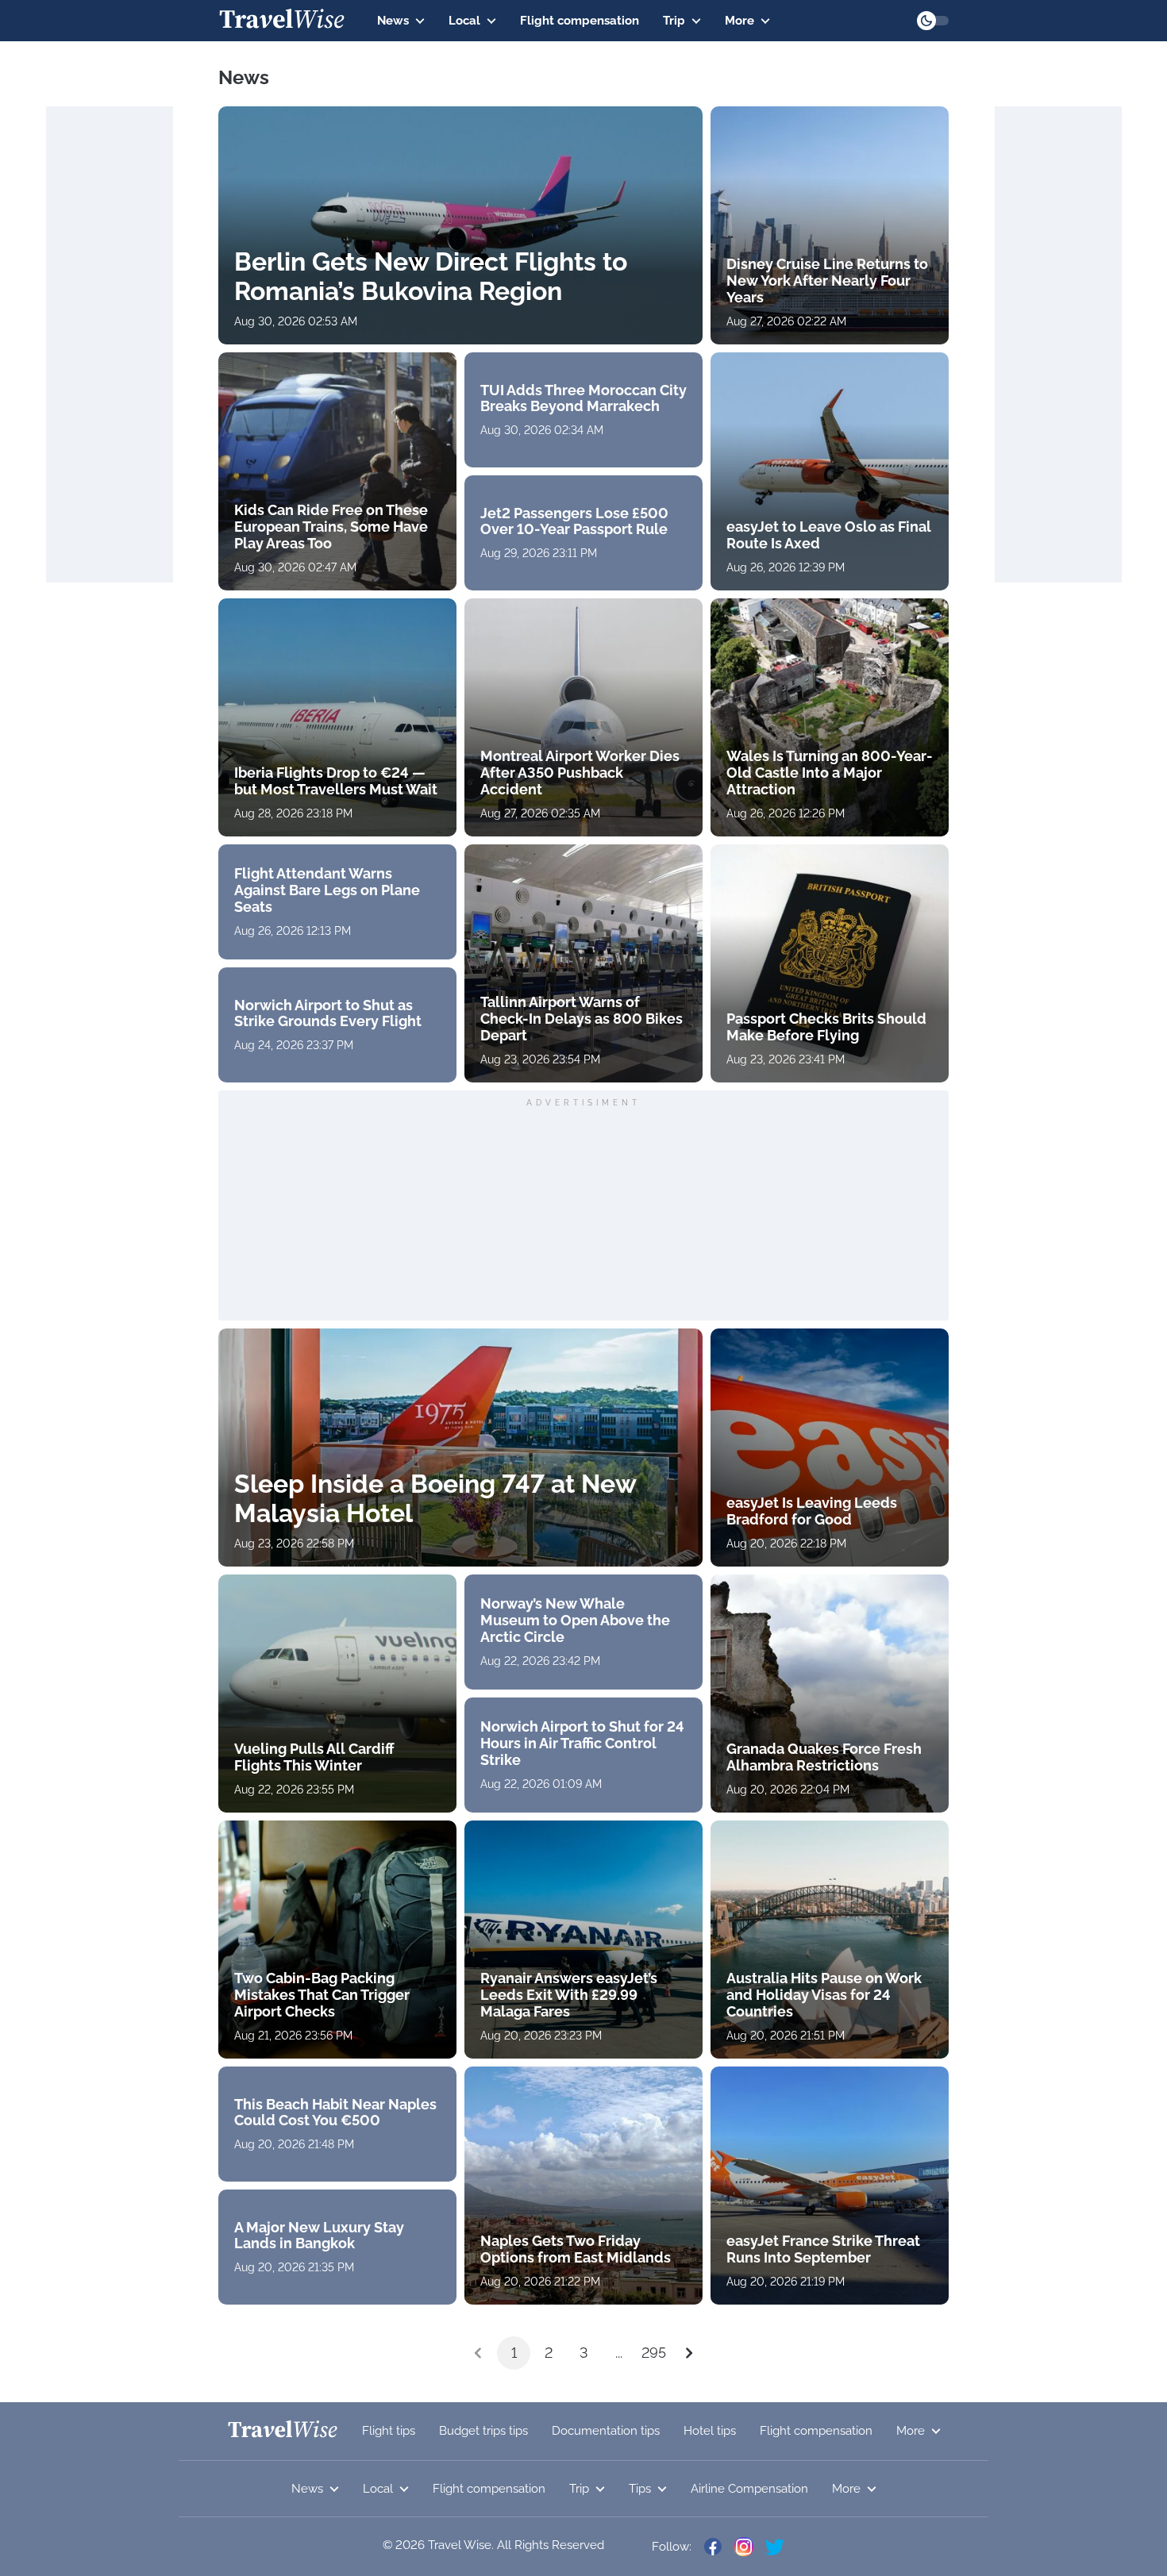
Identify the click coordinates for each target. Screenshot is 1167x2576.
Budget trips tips (483, 2431)
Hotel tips (710, 2431)
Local (464, 21)
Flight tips (389, 2431)
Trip (674, 21)
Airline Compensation (749, 2489)
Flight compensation (580, 21)
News (393, 21)
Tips (640, 2489)
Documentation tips (606, 2431)
